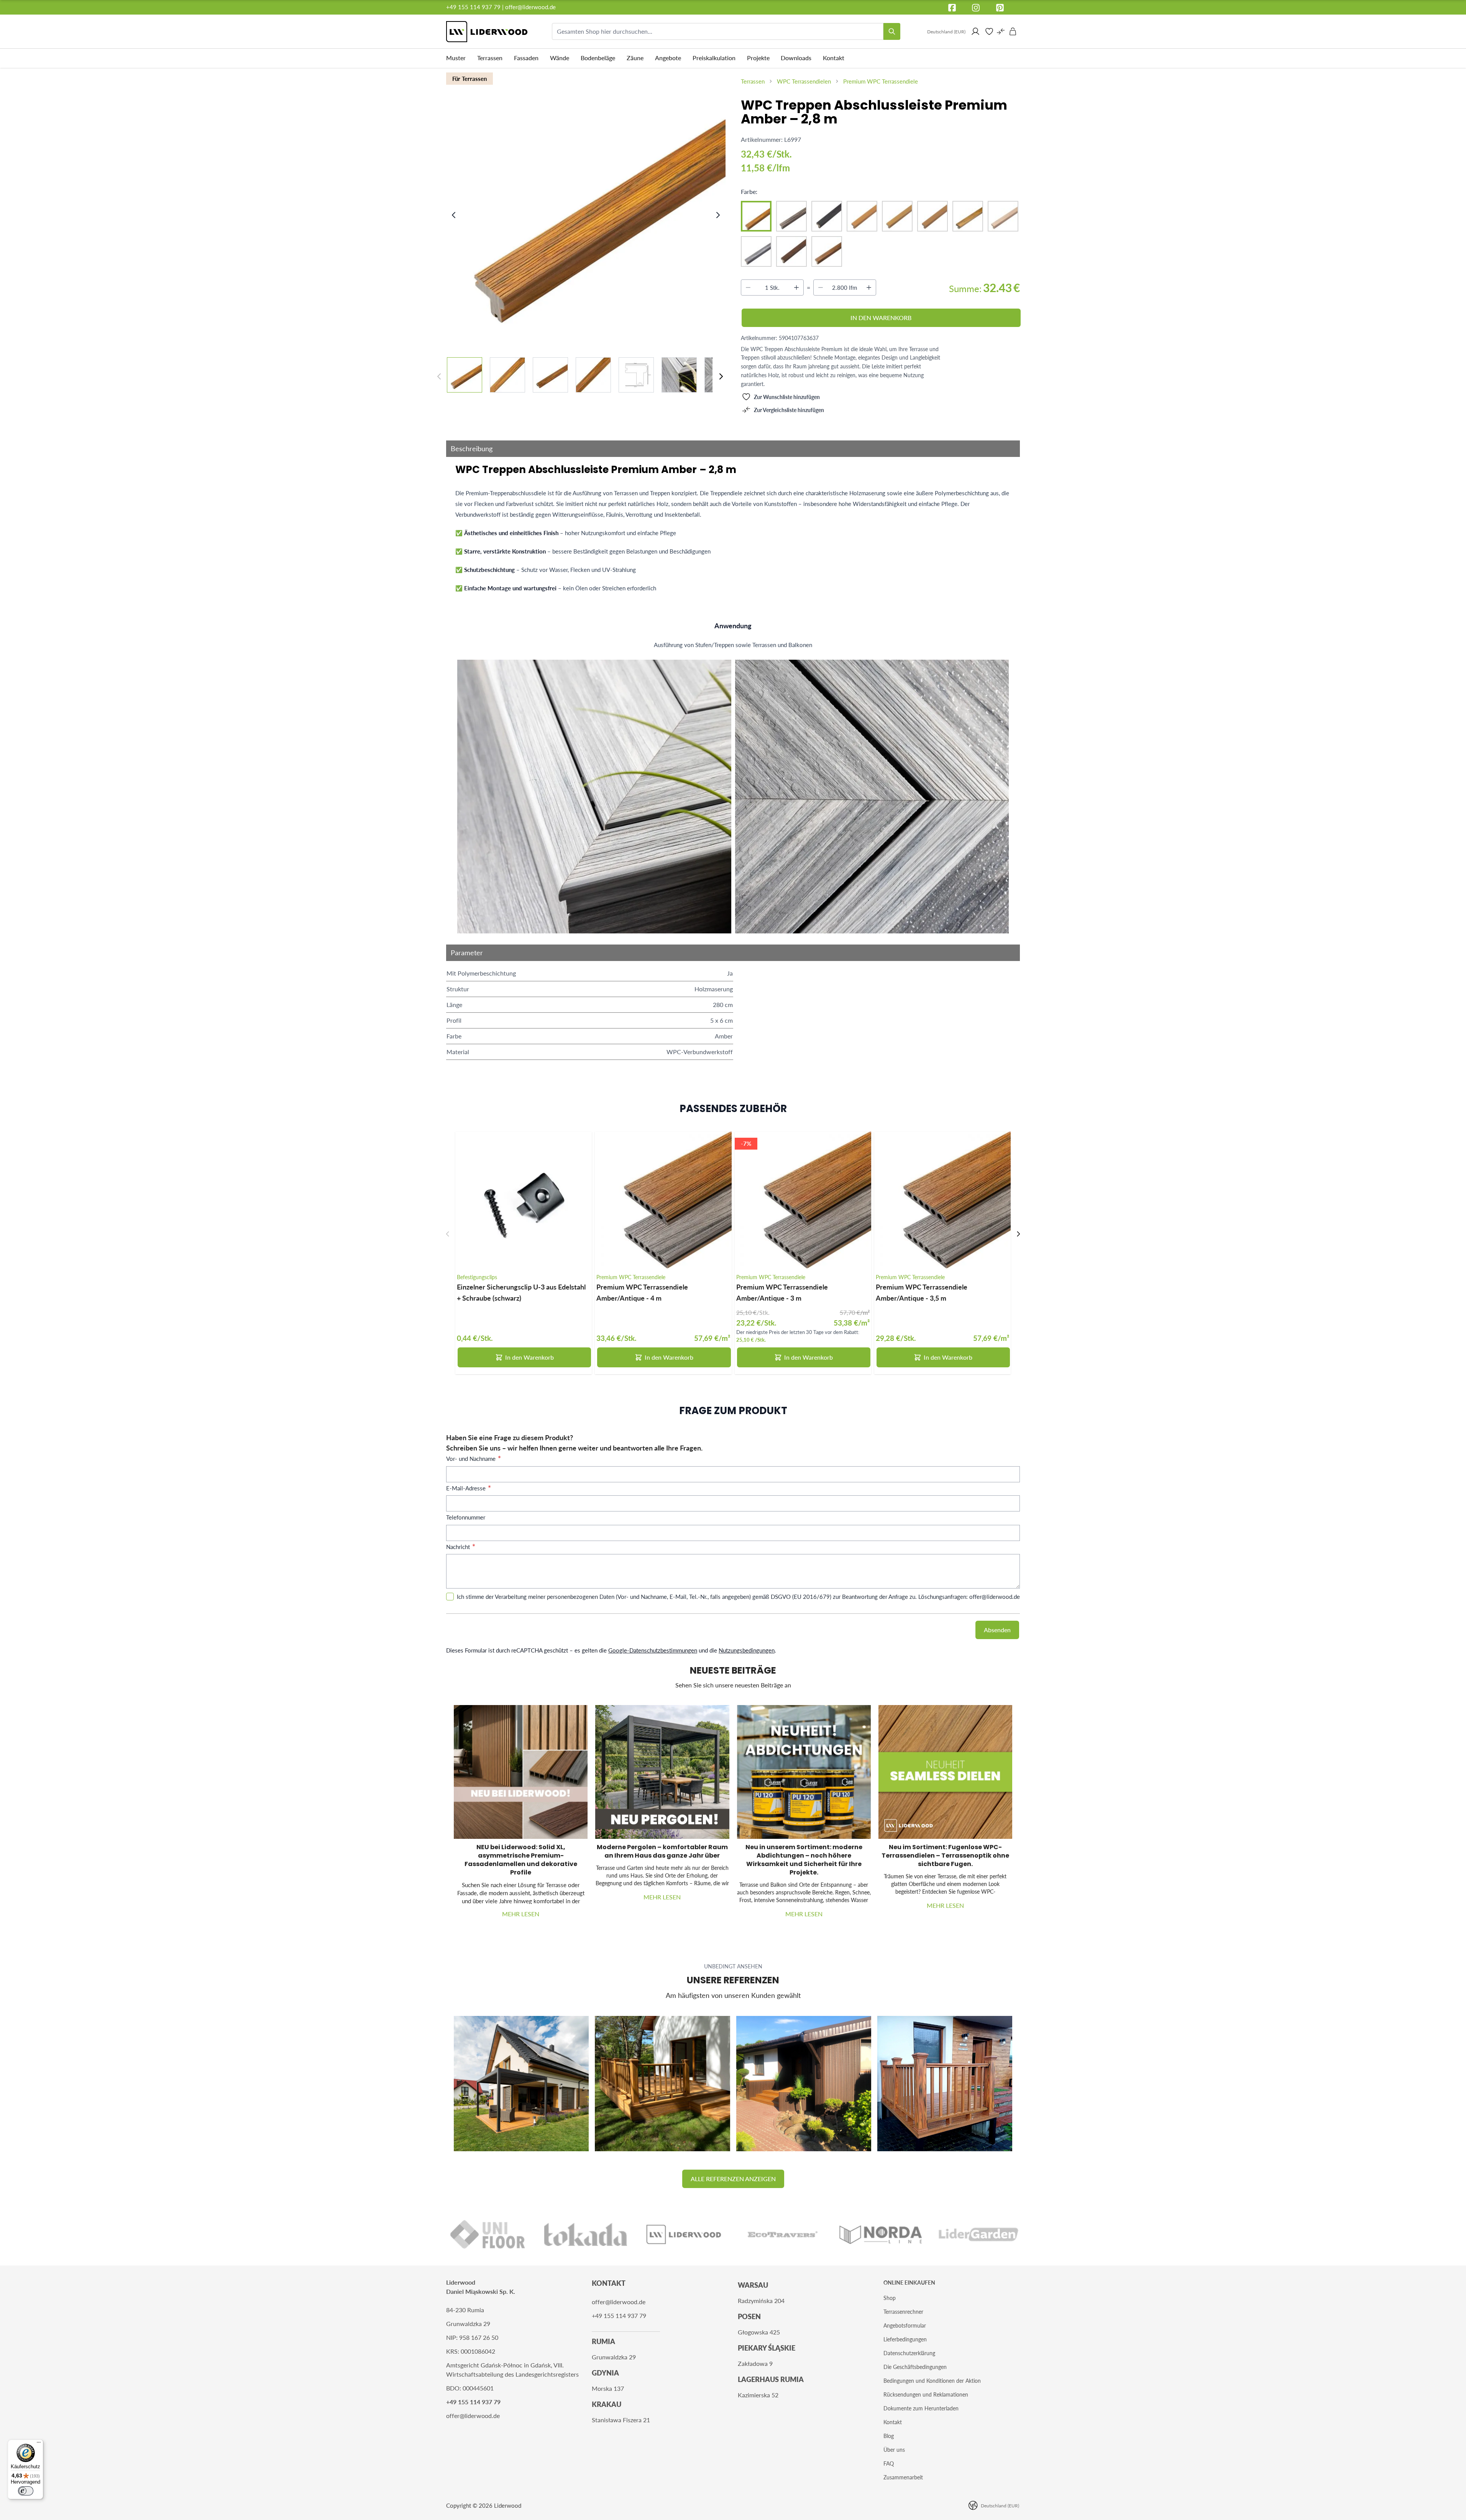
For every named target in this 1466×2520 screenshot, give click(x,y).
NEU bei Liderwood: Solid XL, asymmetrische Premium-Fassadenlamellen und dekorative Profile (521, 1860)
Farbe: (749, 191)
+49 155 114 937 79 (473, 7)
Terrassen (753, 81)
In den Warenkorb (529, 1357)
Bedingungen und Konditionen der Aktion (932, 2381)
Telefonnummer (466, 1517)
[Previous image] (454, 215)
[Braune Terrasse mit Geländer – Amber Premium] (662, 2083)
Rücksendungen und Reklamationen (926, 2394)
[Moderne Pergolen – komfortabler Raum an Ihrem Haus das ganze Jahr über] (662, 1772)
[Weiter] (721, 376)
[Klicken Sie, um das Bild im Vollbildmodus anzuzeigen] (587, 208)
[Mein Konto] (975, 31)
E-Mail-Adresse (467, 1488)
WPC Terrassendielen (804, 81)
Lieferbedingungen (905, 2339)
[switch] (26, 2491)
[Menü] (39, 2444)
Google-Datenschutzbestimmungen (653, 1650)
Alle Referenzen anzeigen (733, 2179)
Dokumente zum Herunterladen (921, 2408)
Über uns (894, 2450)
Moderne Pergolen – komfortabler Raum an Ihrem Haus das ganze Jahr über (662, 1851)
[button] (733, 2179)
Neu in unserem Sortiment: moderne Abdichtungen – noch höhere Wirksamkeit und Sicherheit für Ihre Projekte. (804, 1860)
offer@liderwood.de (530, 7)
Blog (889, 2436)
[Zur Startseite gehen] (487, 32)
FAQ (889, 2463)
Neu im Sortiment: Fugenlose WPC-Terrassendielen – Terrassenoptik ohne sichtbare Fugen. (945, 1856)
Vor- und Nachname (472, 1459)
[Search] (892, 31)
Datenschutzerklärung (909, 2353)
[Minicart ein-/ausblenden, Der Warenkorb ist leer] (1013, 31)
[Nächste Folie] (1018, 1234)
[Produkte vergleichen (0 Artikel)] (1001, 31)
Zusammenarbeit (903, 2477)
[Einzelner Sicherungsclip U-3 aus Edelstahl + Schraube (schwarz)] (524, 1200)
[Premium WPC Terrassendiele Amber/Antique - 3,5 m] (942, 1200)
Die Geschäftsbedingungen (915, 2367)
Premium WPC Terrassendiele (881, 81)
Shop (890, 2298)
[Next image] (718, 215)
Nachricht (459, 1547)
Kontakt (893, 2422)
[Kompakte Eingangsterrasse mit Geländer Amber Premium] (945, 2083)
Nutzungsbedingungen (747, 1650)
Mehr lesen (521, 1914)
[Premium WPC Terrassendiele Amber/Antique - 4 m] (663, 1200)
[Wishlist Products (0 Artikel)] (989, 31)
